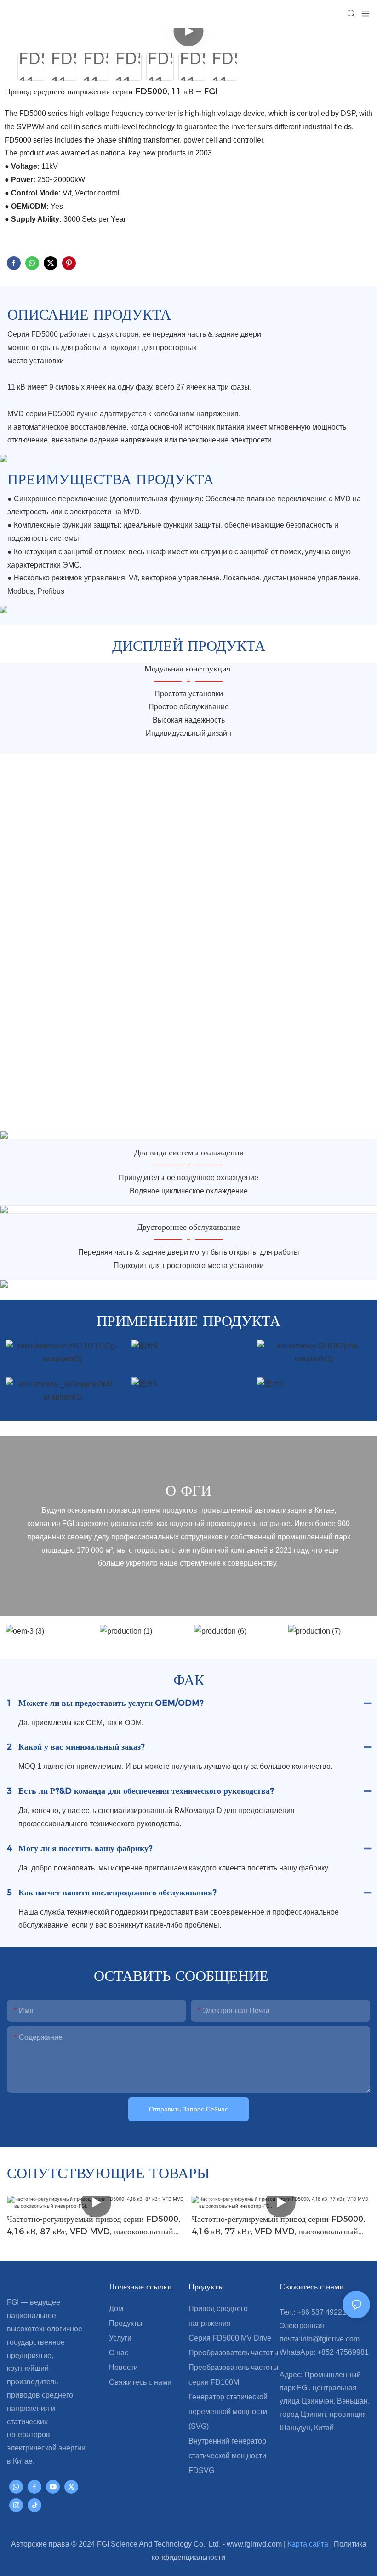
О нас (119, 2353)
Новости (123, 2367)
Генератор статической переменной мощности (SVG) (228, 2412)
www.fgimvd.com (255, 2544)
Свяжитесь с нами (140, 2382)
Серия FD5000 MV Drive (230, 2338)
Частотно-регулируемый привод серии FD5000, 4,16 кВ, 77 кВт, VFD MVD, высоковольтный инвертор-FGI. (278, 2226)
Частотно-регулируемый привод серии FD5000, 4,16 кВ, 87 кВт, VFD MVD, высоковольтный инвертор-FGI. (94, 2226)
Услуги (120, 2338)
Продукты (126, 2323)
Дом (116, 2309)
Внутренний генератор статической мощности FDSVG (227, 2456)
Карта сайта (309, 2544)
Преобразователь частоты (234, 2353)
